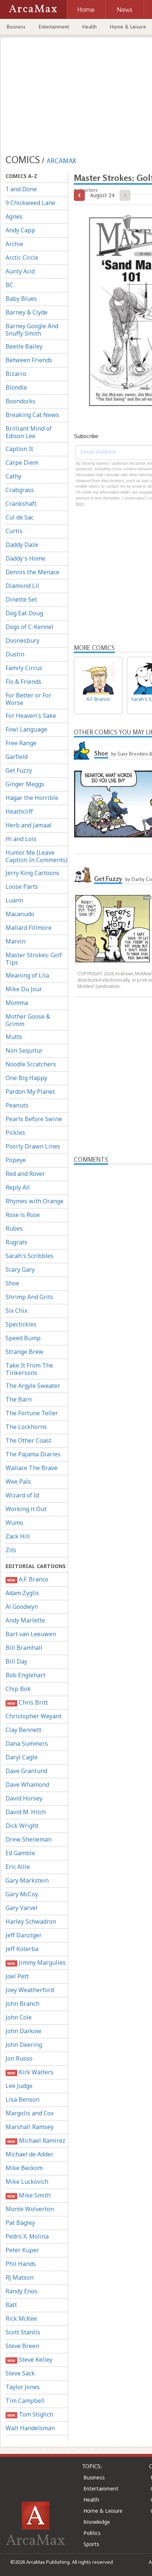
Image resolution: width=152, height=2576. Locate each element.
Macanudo (20, 914)
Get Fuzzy (19, 770)
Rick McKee (21, 2318)
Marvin (15, 941)
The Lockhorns (26, 1427)
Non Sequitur (24, 1050)
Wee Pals (18, 1482)
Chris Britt (27, 1702)
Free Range (21, 743)
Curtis (14, 531)
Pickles (15, 1133)
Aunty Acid (20, 271)
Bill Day (16, 1661)
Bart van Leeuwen (31, 1634)
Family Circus (24, 668)
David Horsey (24, 1798)
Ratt (11, 2305)
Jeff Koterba (22, 1949)
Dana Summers (27, 1743)
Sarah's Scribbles (30, 1256)
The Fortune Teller (32, 1413)
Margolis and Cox (30, 2113)
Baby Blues (21, 299)
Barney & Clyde (27, 312)
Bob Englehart (25, 1675)
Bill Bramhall (24, 1648)
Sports (91, 2544)
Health (89, 27)
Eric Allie (18, 1867)
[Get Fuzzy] (83, 876)
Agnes (14, 216)
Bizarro (16, 374)
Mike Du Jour (24, 989)
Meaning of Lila (27, 975)
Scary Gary (20, 1269)
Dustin (15, 654)
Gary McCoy (22, 1894)
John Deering (24, 2045)
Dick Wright (22, 1826)
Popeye (16, 1160)
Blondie (16, 387)
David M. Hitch (26, 1812)
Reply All (18, 1187)
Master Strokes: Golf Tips (34, 959)
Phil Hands (21, 2264)
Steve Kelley (30, 2360)
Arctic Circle (22, 258)
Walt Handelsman (30, 2428)
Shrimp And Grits (29, 1297)
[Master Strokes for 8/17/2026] (79, 195)
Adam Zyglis (22, 1593)
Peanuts (17, 1105)
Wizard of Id (22, 1495)
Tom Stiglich (30, 2414)
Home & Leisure (103, 2511)
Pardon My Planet (30, 1092)
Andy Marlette (25, 1620)
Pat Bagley (20, 2223)
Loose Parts (22, 887)
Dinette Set (21, 599)
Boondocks (20, 401)
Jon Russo (19, 2058)
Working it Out (26, 1509)
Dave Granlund (26, 1771)
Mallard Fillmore (29, 928)
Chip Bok (18, 1689)
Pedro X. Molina (27, 2236)
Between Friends (29, 360)
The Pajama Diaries (33, 1454)
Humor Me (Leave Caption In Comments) (37, 856)
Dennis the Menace (32, 572)
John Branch (23, 2004)
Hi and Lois (21, 839)
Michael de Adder (30, 2154)
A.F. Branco (28, 1579)
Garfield (17, 757)
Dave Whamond (27, 1785)
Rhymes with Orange (34, 1201)
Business (16, 27)
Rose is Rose (23, 1215)
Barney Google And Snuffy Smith (32, 330)
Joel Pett (17, 1976)
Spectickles (21, 1324)
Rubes (14, 1228)
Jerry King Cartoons (32, 873)
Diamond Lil (22, 586)
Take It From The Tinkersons (29, 1369)
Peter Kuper (22, 2250)
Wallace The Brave (32, 1468)
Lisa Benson (23, 2099)
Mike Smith (29, 2195)
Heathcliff (19, 811)
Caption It (19, 449)
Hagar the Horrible (32, 798)
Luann (14, 900)
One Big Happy (26, 1078)
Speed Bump (23, 1338)
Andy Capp (20, 230)
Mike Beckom (24, 2168)
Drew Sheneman (29, 1839)
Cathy (13, 476)
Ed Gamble (20, 1853)
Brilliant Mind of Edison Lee (29, 432)
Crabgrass (20, 490)
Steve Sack (20, 2373)
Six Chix (16, 1311)
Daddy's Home (25, 558)
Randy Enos (21, 2291)
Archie (14, 244)
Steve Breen (22, 2346)
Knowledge (97, 2522)
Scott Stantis (23, 2332)
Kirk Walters (30, 2072)
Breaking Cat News (32, 415)
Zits (11, 1550)
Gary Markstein (27, 1880)
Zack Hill (18, 1536)
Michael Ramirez (36, 2140)
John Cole (19, 2017)
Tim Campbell (25, 2401)
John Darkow (23, 2031)
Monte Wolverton (30, 2209)
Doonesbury (23, 640)
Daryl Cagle (22, 1757)
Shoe (12, 1283)
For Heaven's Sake (31, 716)
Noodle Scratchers (31, 1064)
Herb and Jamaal (29, 825)
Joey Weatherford (30, 1990)
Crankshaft (21, 504)
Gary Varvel (22, 1908)
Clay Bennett (23, 1730)
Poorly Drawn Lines (33, 1146)
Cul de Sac (20, 517)
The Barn (19, 1399)
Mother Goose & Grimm (28, 1020)
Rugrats (16, 1242)
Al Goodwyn (22, 1607)
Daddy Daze (22, 545)
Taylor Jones (23, 2387)
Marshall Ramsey (30, 2127)
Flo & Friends (23, 682)
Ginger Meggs (25, 784)
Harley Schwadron (31, 1921)
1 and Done (21, 189)
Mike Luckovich (27, 2182)
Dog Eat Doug (24, 613)
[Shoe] (83, 750)
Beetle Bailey (24, 346)
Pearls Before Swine (34, 1119)
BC (9, 285)
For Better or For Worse (28, 699)
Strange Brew (25, 1352)
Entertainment (54, 27)
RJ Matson (20, 2277)
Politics (92, 2533)
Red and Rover (25, 1174)
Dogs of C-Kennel (30, 627)
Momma (17, 1003)
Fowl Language (26, 729)
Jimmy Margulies (36, 1963)
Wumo (14, 1523)
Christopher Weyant (34, 1716)
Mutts (14, 1037)
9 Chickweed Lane (30, 203)
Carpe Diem (22, 463)
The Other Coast (28, 1440)
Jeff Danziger (24, 1935)
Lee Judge (19, 2086)
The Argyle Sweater (33, 1386)
